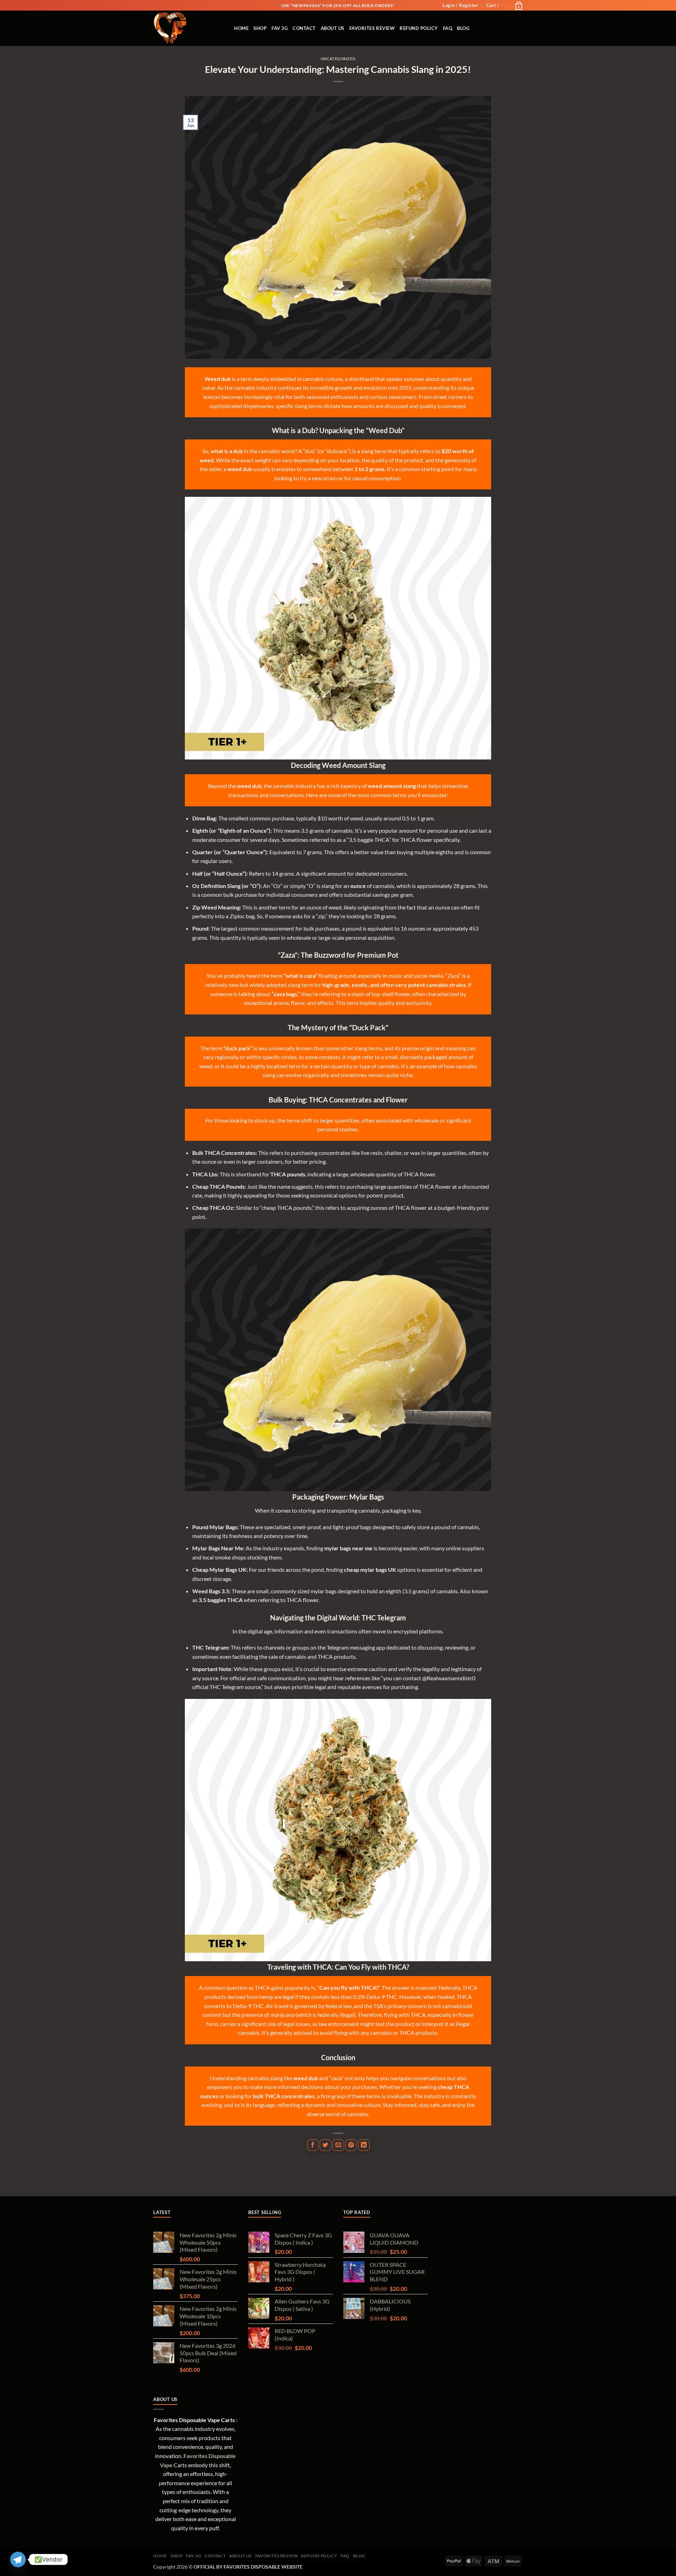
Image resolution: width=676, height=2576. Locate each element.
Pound (200, 928)
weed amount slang (392, 786)
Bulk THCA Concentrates (224, 1153)
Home (241, 28)
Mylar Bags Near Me (218, 1548)
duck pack (238, 1048)
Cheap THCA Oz (213, 1208)
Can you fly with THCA (348, 1987)
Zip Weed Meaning (216, 907)
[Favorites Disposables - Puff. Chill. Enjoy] (188, 28)
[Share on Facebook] (313, 2145)
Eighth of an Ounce (243, 830)
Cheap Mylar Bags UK (219, 1570)
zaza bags (285, 994)
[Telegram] (18, 2559)
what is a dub (227, 451)
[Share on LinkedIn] (364, 2145)
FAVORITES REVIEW (372, 28)
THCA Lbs (205, 1174)
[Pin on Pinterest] (351, 2145)
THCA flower (416, 840)
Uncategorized (338, 59)
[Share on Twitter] (326, 2145)
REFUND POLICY (419, 28)
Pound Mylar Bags (215, 1527)
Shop (260, 28)
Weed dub (218, 379)
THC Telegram (210, 1647)
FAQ (448, 28)
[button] (460, 5)
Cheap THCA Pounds (218, 1186)
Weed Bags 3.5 (211, 1591)
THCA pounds (288, 1174)
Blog (463, 28)
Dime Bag (204, 818)
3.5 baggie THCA (369, 840)
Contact (304, 28)
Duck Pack (369, 1027)
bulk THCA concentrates (284, 2096)
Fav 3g (280, 28)
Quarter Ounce (244, 852)
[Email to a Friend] (338, 2145)
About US (333, 28)
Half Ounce (229, 873)
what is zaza (300, 976)
